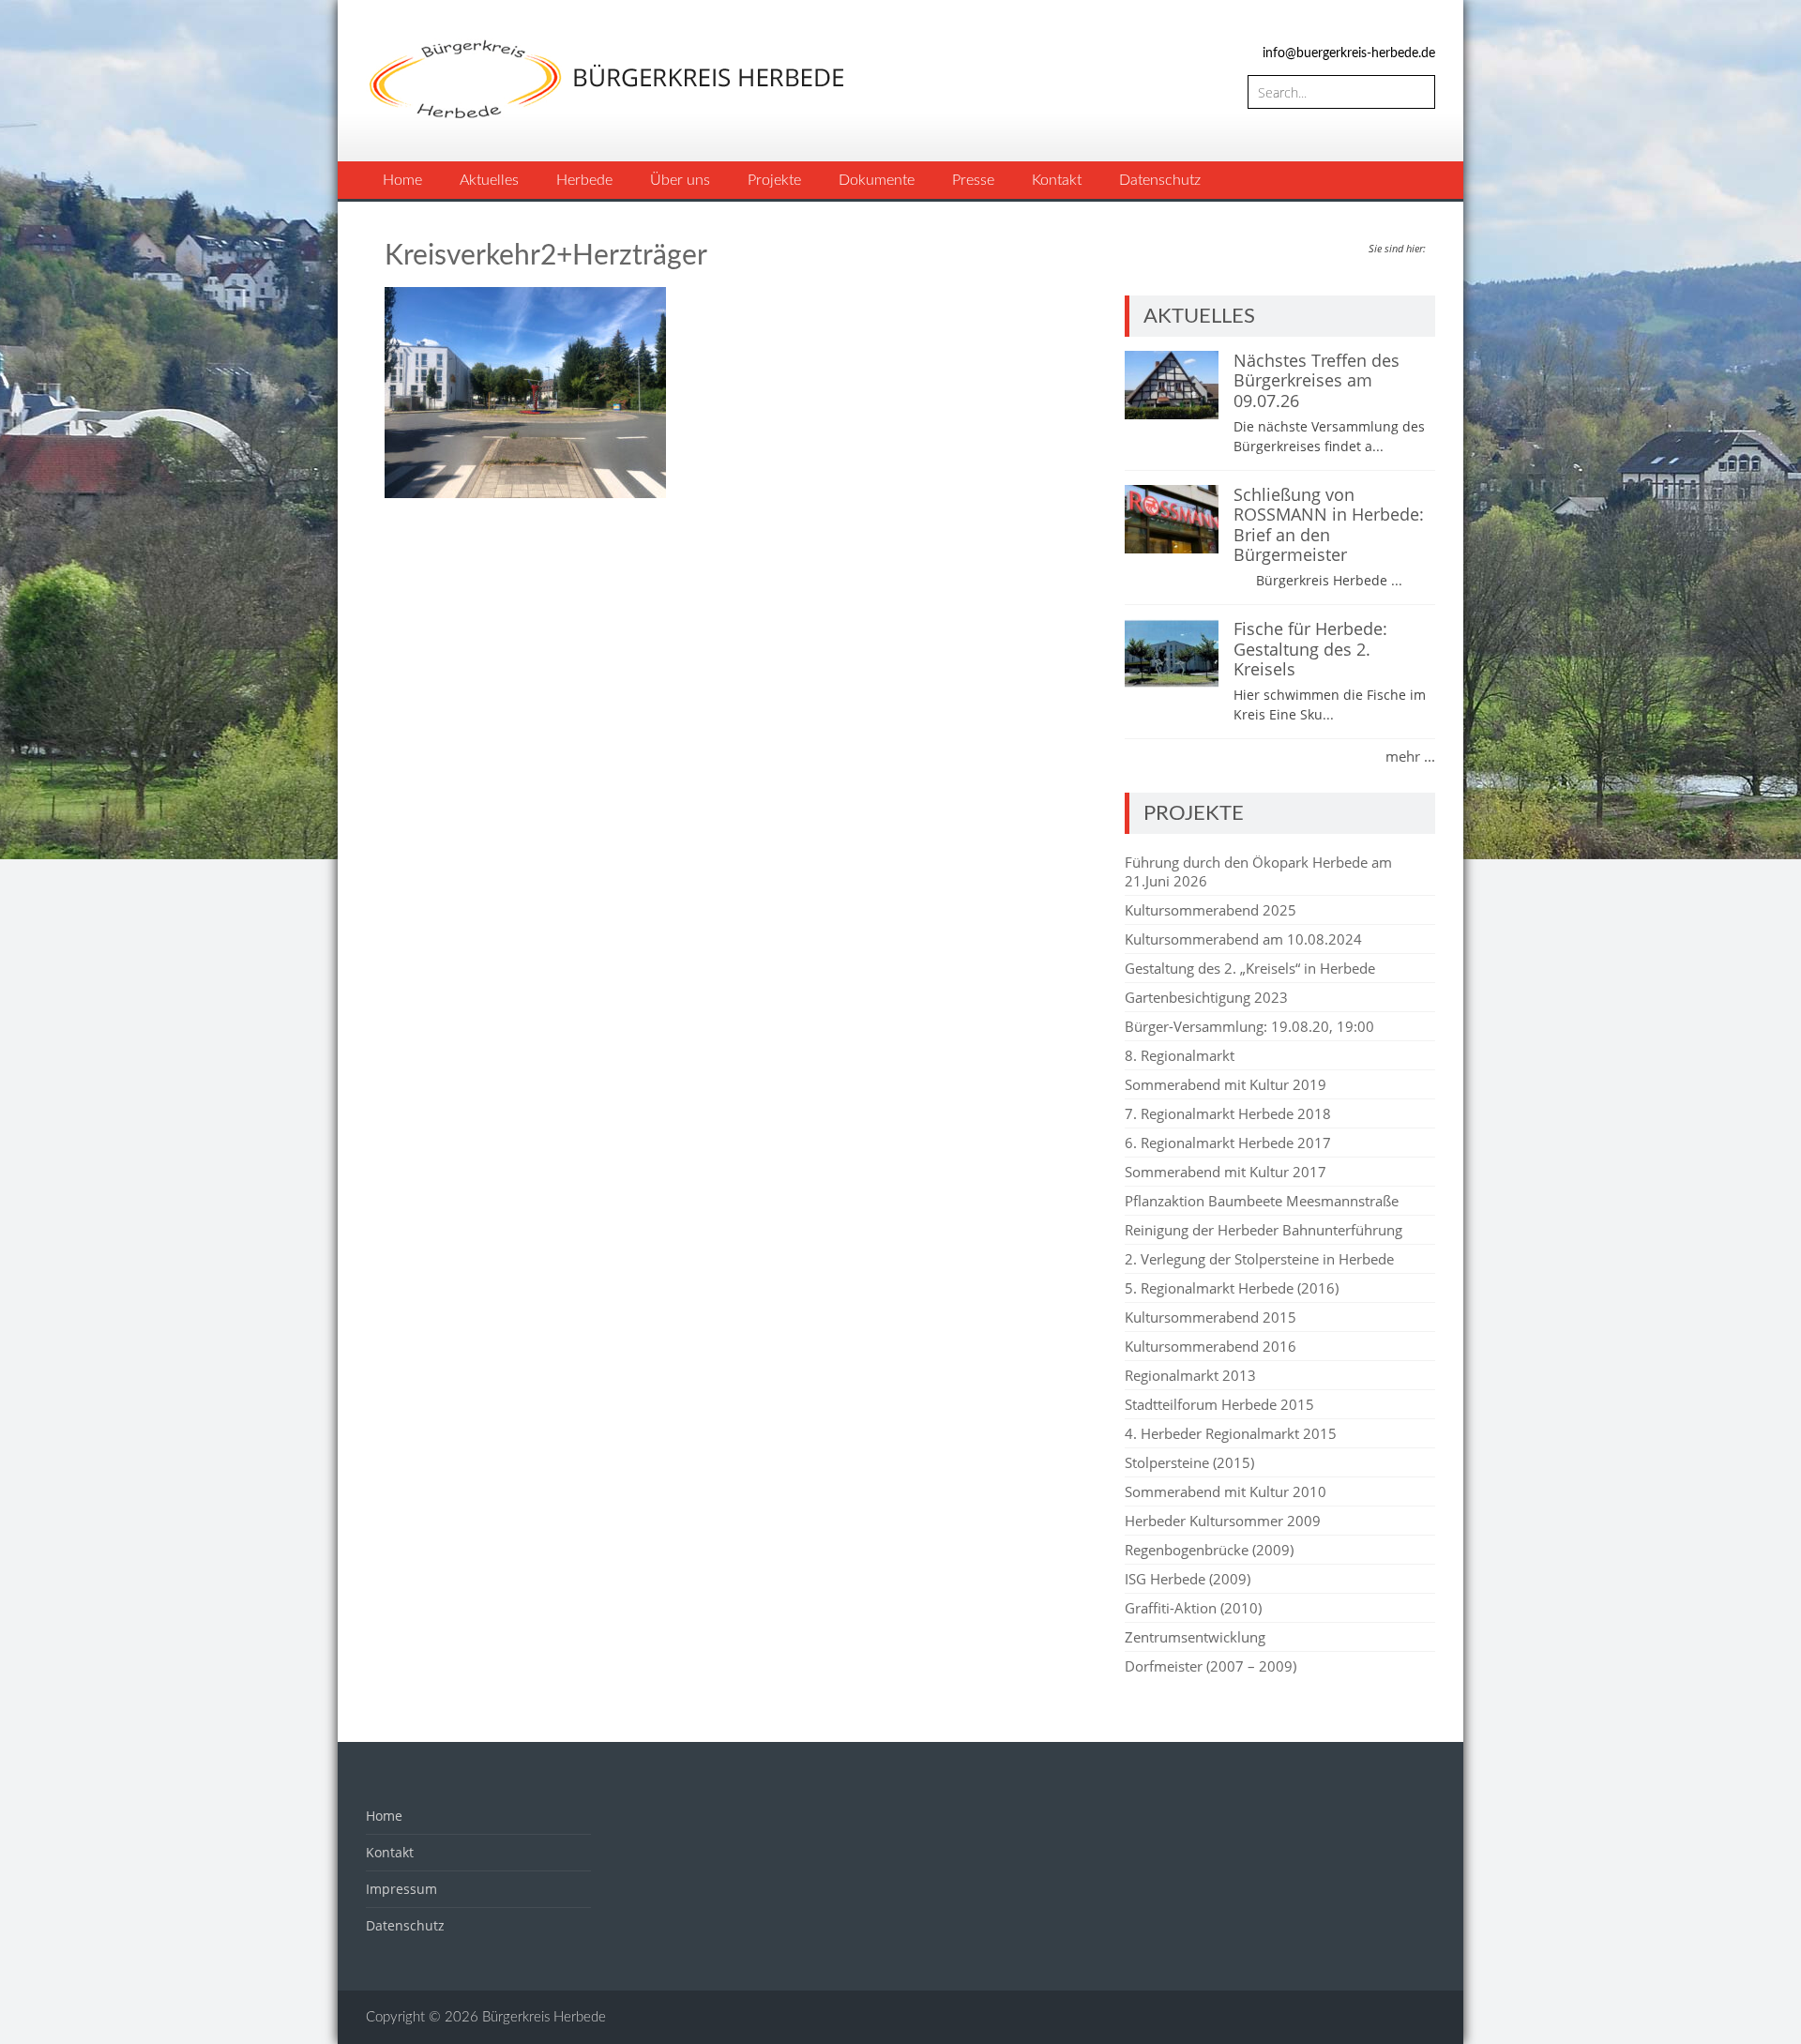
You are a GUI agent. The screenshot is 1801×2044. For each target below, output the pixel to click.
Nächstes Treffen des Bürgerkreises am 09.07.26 (1317, 380)
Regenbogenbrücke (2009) (1209, 1550)
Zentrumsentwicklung (1195, 1637)
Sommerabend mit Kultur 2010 (1226, 1491)
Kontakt (1057, 180)
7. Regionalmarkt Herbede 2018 (1228, 1113)
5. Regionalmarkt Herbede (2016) (1232, 1288)
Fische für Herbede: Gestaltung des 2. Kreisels (1310, 649)
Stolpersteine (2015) (1189, 1462)
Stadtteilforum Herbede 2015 (1219, 1404)
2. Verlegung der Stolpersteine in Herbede (1259, 1259)
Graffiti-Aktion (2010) (1193, 1608)
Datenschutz (1160, 180)
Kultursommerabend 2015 (1211, 1317)
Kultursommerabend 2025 (1211, 910)
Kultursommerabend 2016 (1211, 1346)
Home (402, 180)
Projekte (774, 180)
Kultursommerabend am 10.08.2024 (1243, 939)
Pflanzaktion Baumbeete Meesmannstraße (1262, 1201)
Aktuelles (489, 180)
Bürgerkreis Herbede (544, 2017)
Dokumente (877, 180)
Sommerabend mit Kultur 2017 (1226, 1172)
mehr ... (1410, 756)
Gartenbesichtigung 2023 (1206, 997)
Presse (973, 180)
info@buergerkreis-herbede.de (1349, 53)
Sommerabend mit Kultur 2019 (1226, 1084)
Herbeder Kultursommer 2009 (1223, 1521)
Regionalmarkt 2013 (1190, 1375)
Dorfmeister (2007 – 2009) (1211, 1666)
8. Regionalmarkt (1180, 1055)
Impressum (401, 1889)
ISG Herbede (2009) (1188, 1579)
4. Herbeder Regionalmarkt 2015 (1231, 1433)
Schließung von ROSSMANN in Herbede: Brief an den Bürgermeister (1329, 525)
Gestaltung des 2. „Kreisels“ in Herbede (1250, 968)
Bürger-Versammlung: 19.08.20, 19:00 (1249, 1026)
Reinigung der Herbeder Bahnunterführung (1264, 1230)
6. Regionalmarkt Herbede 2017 (1228, 1143)
